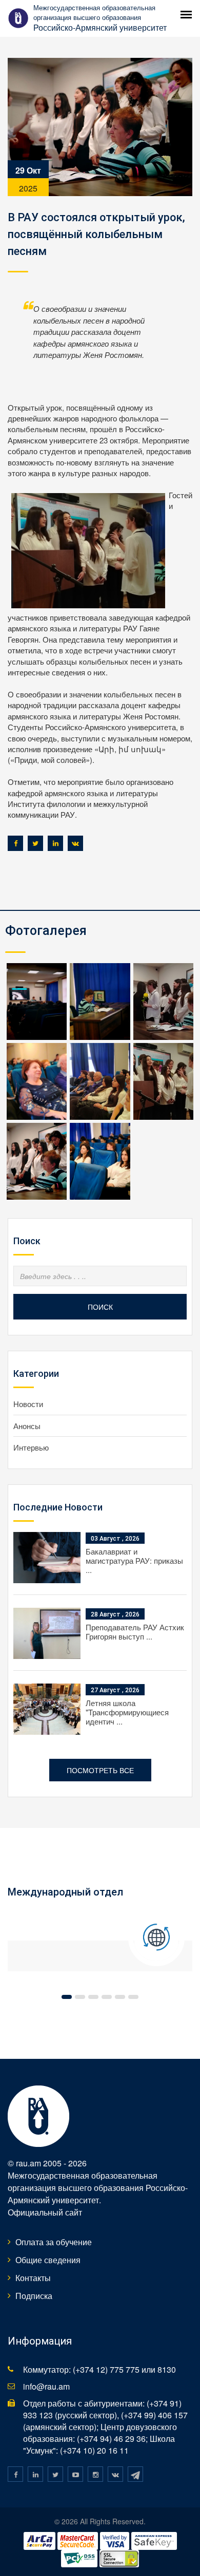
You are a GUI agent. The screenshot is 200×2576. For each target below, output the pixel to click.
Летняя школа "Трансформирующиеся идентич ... (127, 1712)
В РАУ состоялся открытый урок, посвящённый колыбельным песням (96, 234)
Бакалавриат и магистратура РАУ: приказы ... (134, 1560)
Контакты (33, 2278)
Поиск (100, 1307)
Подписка (34, 2296)
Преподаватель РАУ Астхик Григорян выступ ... (135, 1632)
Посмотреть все (100, 1770)
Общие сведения (48, 2260)
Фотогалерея (46, 931)
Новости (28, 1404)
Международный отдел (65, 1892)
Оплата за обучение (54, 2242)
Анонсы (27, 1426)
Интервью (31, 1447)
